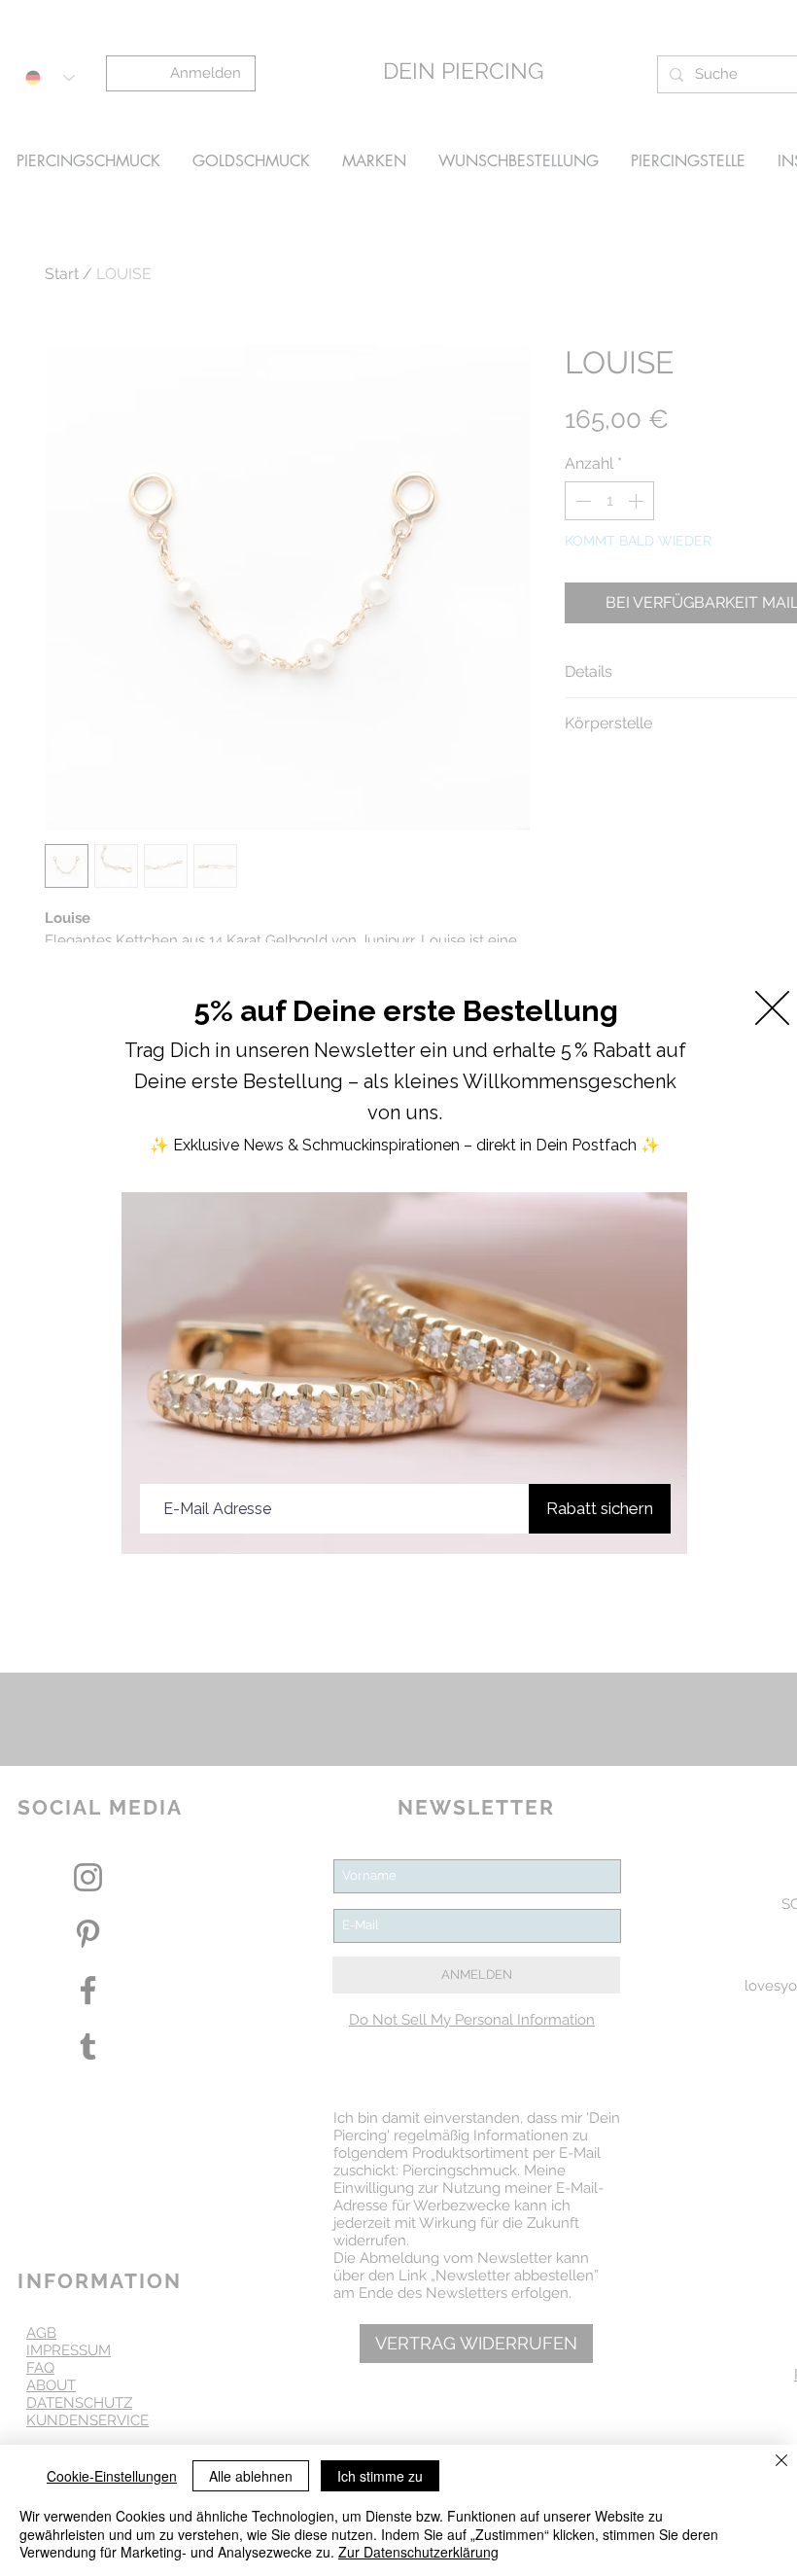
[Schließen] (781, 2462)
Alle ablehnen (251, 2476)
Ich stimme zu (380, 2476)
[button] (772, 1008)
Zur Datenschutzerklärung (418, 2552)
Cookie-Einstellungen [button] (112, 2476)
